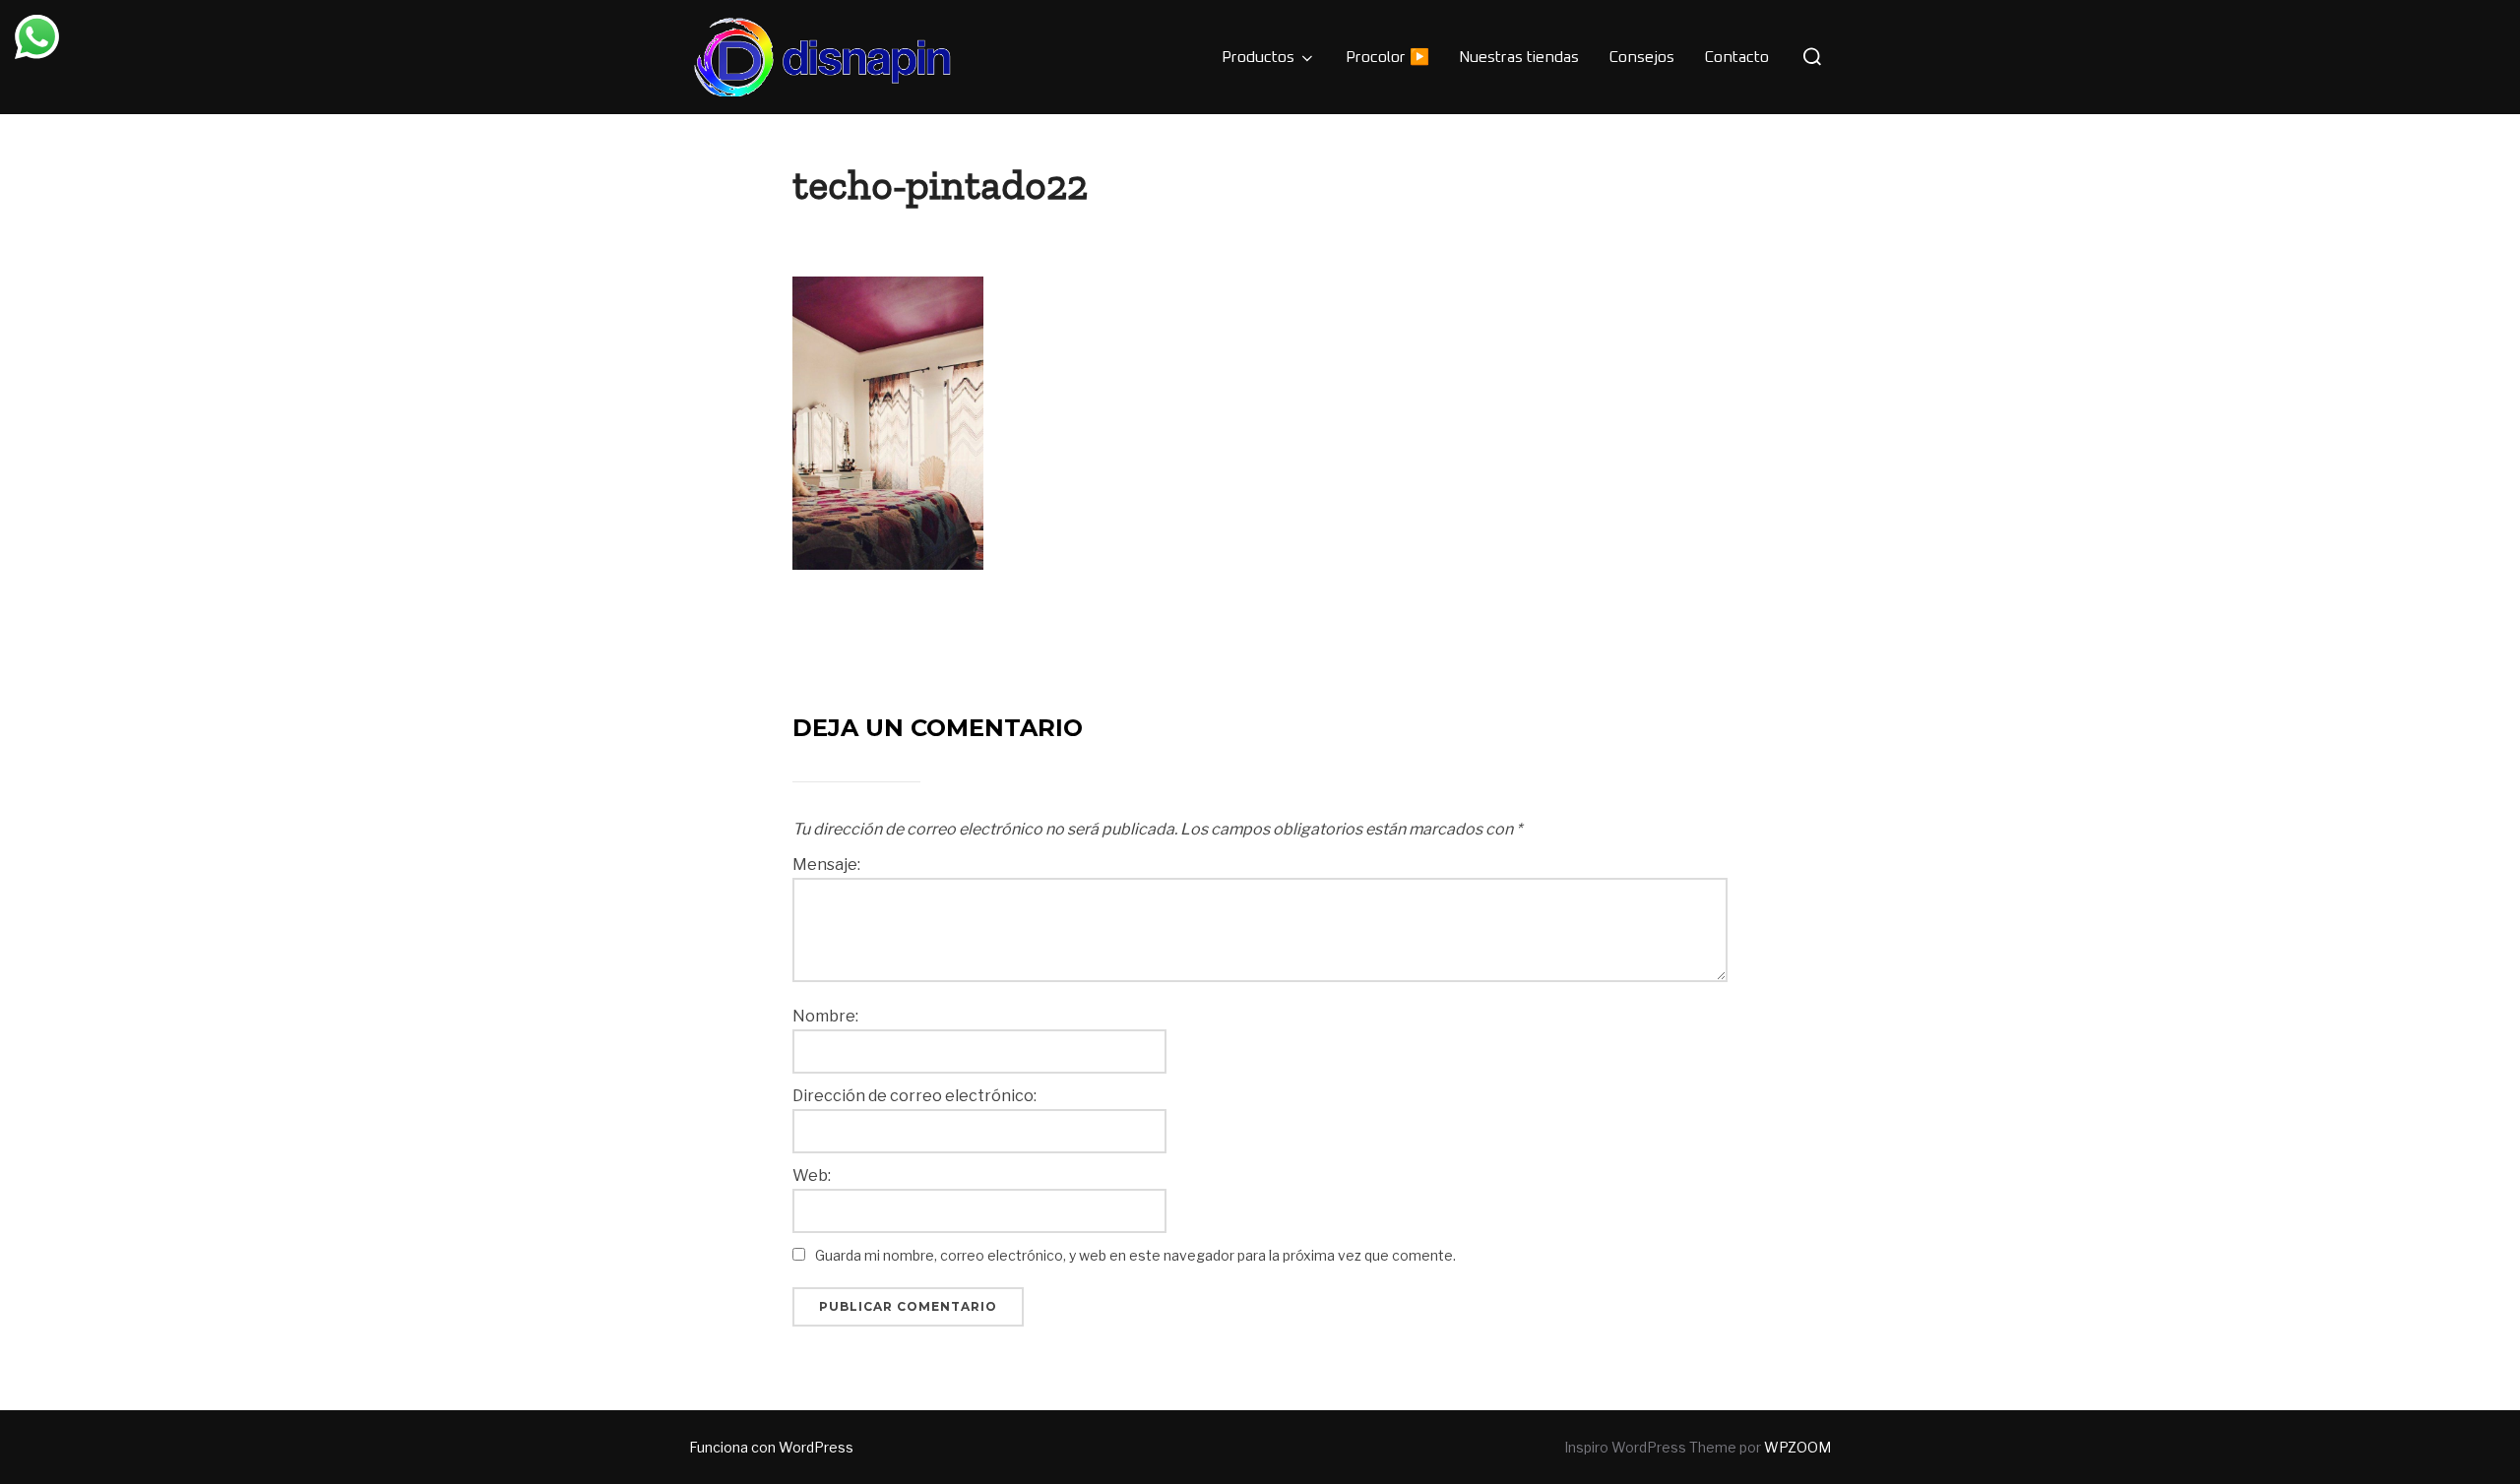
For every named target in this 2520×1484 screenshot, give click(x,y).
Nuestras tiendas (1519, 57)
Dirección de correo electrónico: (914, 1096)
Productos (1258, 57)
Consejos (1641, 57)
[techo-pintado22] (888, 422)
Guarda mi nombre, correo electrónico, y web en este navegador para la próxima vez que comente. (1135, 1255)
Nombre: (825, 1017)
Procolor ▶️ (1387, 57)
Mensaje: (826, 865)
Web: (812, 1176)
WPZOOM (1797, 1447)
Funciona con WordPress (771, 1447)
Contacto (1736, 57)
